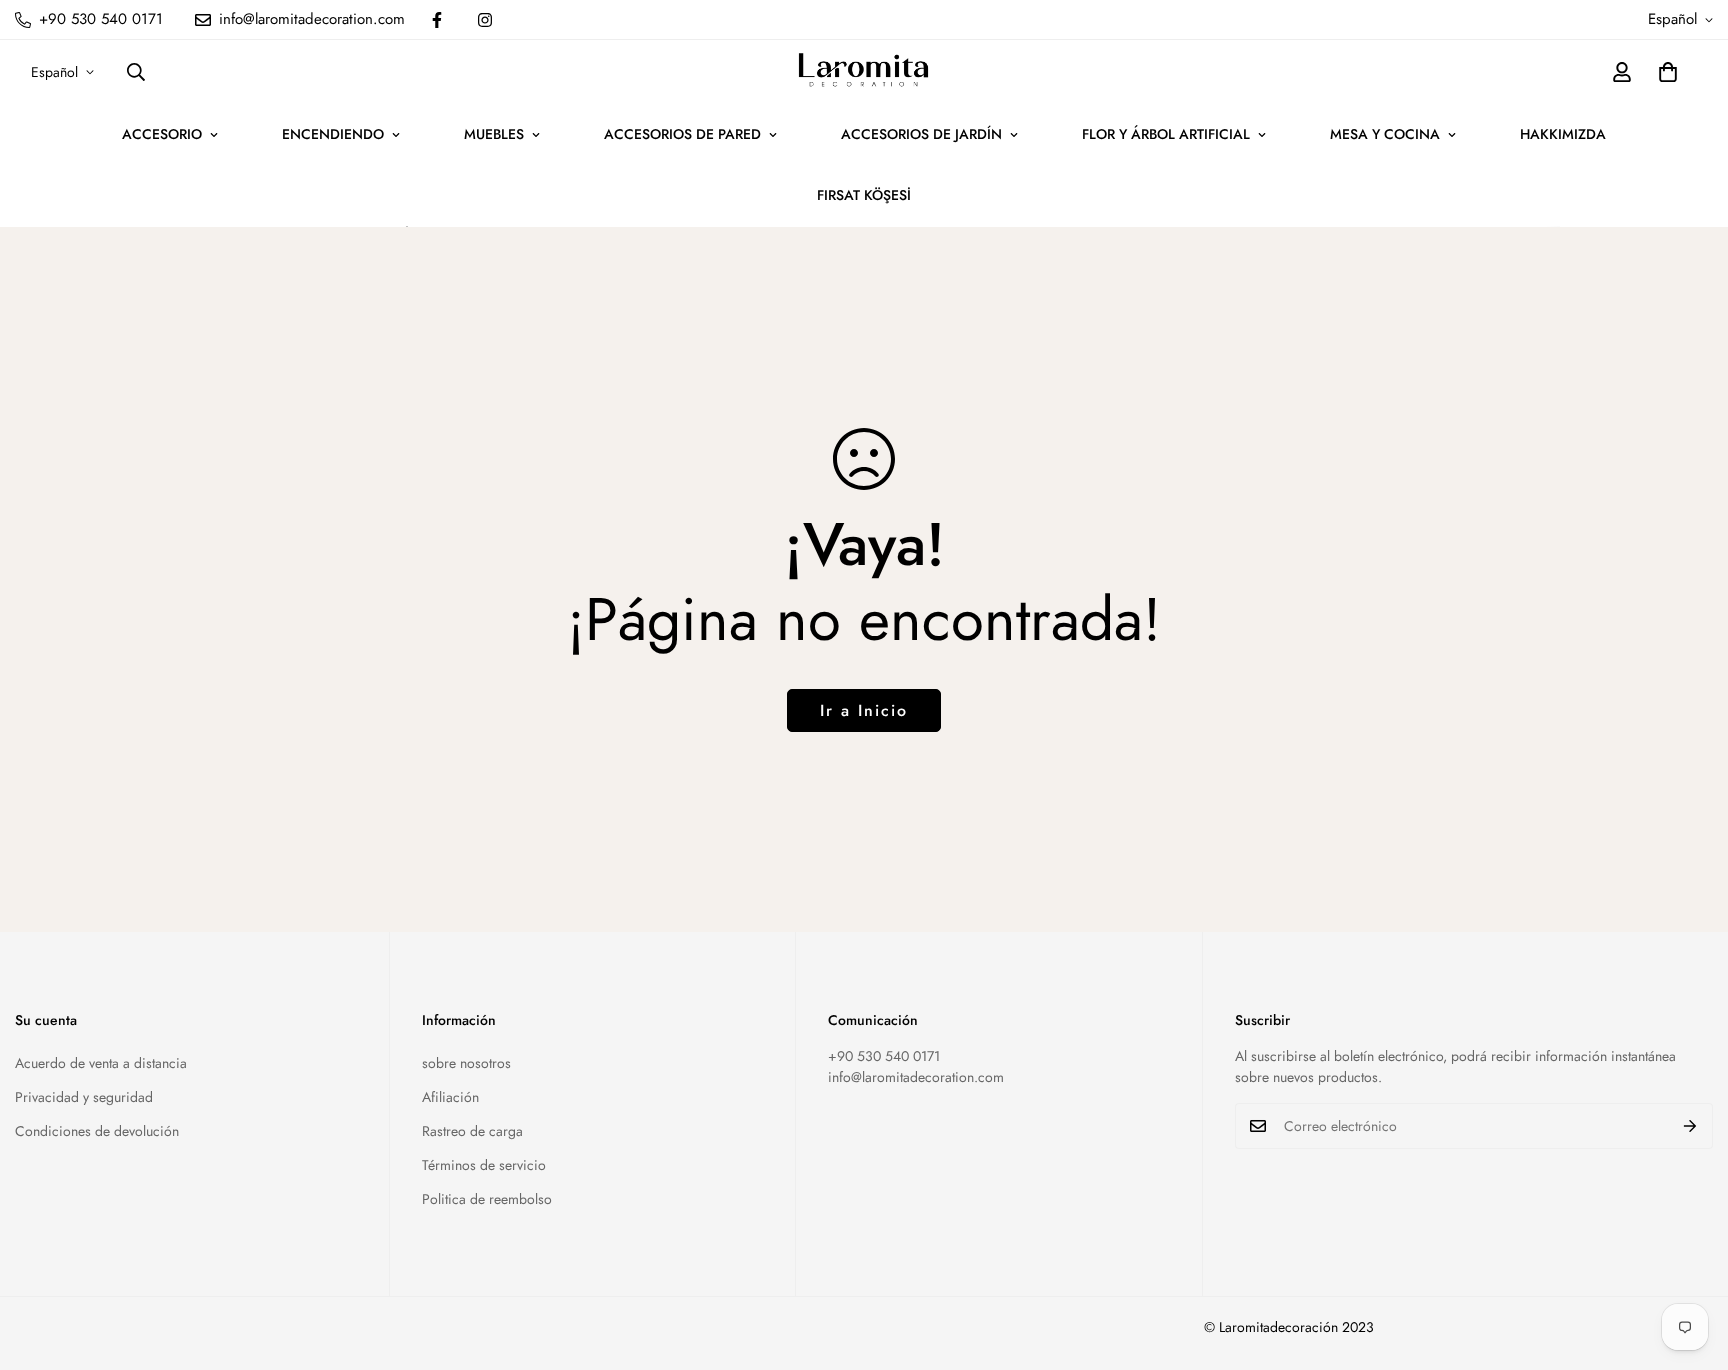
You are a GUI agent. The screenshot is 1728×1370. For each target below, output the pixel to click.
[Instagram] (485, 20)
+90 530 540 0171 (884, 1056)
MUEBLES (494, 134)
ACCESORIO (162, 134)
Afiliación (450, 1097)
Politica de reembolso (487, 1199)
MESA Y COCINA (1385, 134)
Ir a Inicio (864, 710)
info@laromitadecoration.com (916, 1077)
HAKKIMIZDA (1563, 134)
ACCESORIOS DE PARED (682, 134)
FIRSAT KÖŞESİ (864, 195)
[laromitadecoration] (863, 72)
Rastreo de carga (472, 1131)
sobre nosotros (466, 1063)
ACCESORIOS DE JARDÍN (921, 134)
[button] (1668, 72)
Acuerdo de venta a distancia (101, 1063)
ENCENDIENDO (333, 134)
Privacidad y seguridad (84, 1097)
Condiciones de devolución (97, 1131)
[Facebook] (437, 20)
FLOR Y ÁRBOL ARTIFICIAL (1166, 134)
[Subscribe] (1690, 1126)
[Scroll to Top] (1689, 1261)
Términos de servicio (484, 1165)
